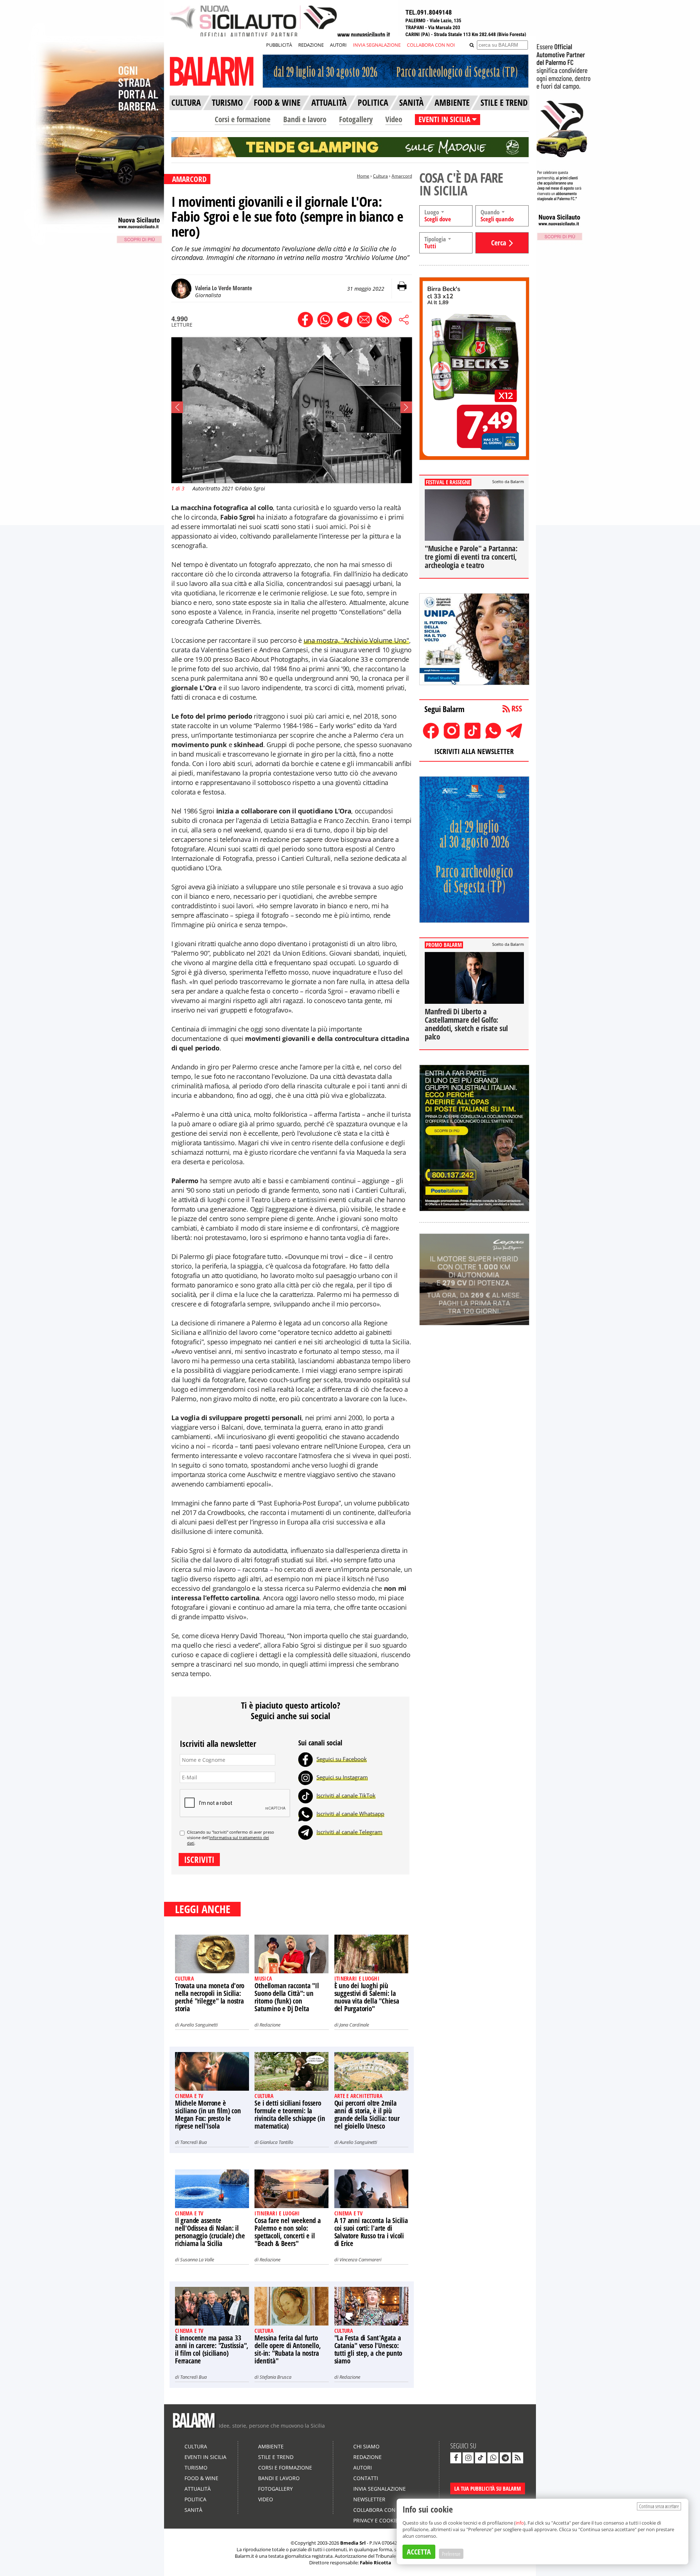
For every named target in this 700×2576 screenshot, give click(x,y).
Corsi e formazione (243, 119)
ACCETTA (419, 2552)
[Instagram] (306, 1777)
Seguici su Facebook (342, 1759)
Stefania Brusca (275, 2377)
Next (406, 407)
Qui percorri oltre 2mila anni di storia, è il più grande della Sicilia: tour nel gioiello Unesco (367, 2115)
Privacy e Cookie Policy (385, 2520)
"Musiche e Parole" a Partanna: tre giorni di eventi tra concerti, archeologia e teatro (471, 557)
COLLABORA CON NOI (431, 45)
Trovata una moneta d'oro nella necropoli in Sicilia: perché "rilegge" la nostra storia (210, 1997)
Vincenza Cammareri (360, 2260)
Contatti (366, 2478)
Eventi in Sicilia (205, 2457)
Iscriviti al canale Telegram (349, 1832)
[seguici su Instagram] (468, 2458)
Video (394, 119)
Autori (363, 2468)
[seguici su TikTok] (481, 2458)
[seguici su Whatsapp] (493, 2458)
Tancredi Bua (193, 2142)
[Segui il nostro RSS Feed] (518, 2458)
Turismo (196, 2468)
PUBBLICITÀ (279, 45)
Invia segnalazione (380, 2489)
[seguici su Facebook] (456, 2458)
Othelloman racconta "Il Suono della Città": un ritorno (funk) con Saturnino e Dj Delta (287, 1997)
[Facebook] (306, 1759)
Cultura (380, 176)
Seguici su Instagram (342, 1777)
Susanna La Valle (197, 2260)
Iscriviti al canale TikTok (346, 1795)
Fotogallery (356, 119)
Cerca (499, 243)
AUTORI (338, 45)
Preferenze (451, 2554)
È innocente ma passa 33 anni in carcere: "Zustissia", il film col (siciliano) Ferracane (212, 2349)
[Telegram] (306, 1832)
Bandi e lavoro (305, 119)
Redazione (270, 2025)
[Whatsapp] (306, 1814)
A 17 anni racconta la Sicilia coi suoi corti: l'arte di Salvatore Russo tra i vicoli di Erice (371, 2232)
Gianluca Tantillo (276, 2142)
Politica (195, 2499)
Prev (177, 407)
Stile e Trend (276, 2457)
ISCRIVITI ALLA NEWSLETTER (474, 751)
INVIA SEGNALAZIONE (377, 45)
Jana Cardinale (354, 2025)
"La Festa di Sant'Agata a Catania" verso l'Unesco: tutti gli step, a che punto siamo (368, 2349)
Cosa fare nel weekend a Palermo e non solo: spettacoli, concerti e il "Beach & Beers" (287, 2232)
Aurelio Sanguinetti (199, 2025)
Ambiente (271, 2446)
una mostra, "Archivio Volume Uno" (356, 640)
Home (363, 176)
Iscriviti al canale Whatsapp (350, 1814)
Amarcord (402, 176)
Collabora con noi (380, 2510)
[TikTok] (306, 1795)
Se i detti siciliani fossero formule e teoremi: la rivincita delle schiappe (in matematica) (290, 2115)
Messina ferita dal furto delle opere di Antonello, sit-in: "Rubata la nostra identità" (287, 2349)
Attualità (198, 2489)
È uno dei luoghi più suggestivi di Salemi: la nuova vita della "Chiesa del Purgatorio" (367, 1997)
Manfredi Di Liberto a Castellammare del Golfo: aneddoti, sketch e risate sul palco (466, 1024)
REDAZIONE (311, 45)
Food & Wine (201, 2478)
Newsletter (369, 2499)
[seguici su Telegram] (505, 2458)
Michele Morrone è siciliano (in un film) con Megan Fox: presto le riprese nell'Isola (208, 2115)
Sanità (193, 2510)
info (520, 2523)
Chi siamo (366, 2446)
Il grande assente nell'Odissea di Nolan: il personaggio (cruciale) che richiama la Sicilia (210, 2232)
